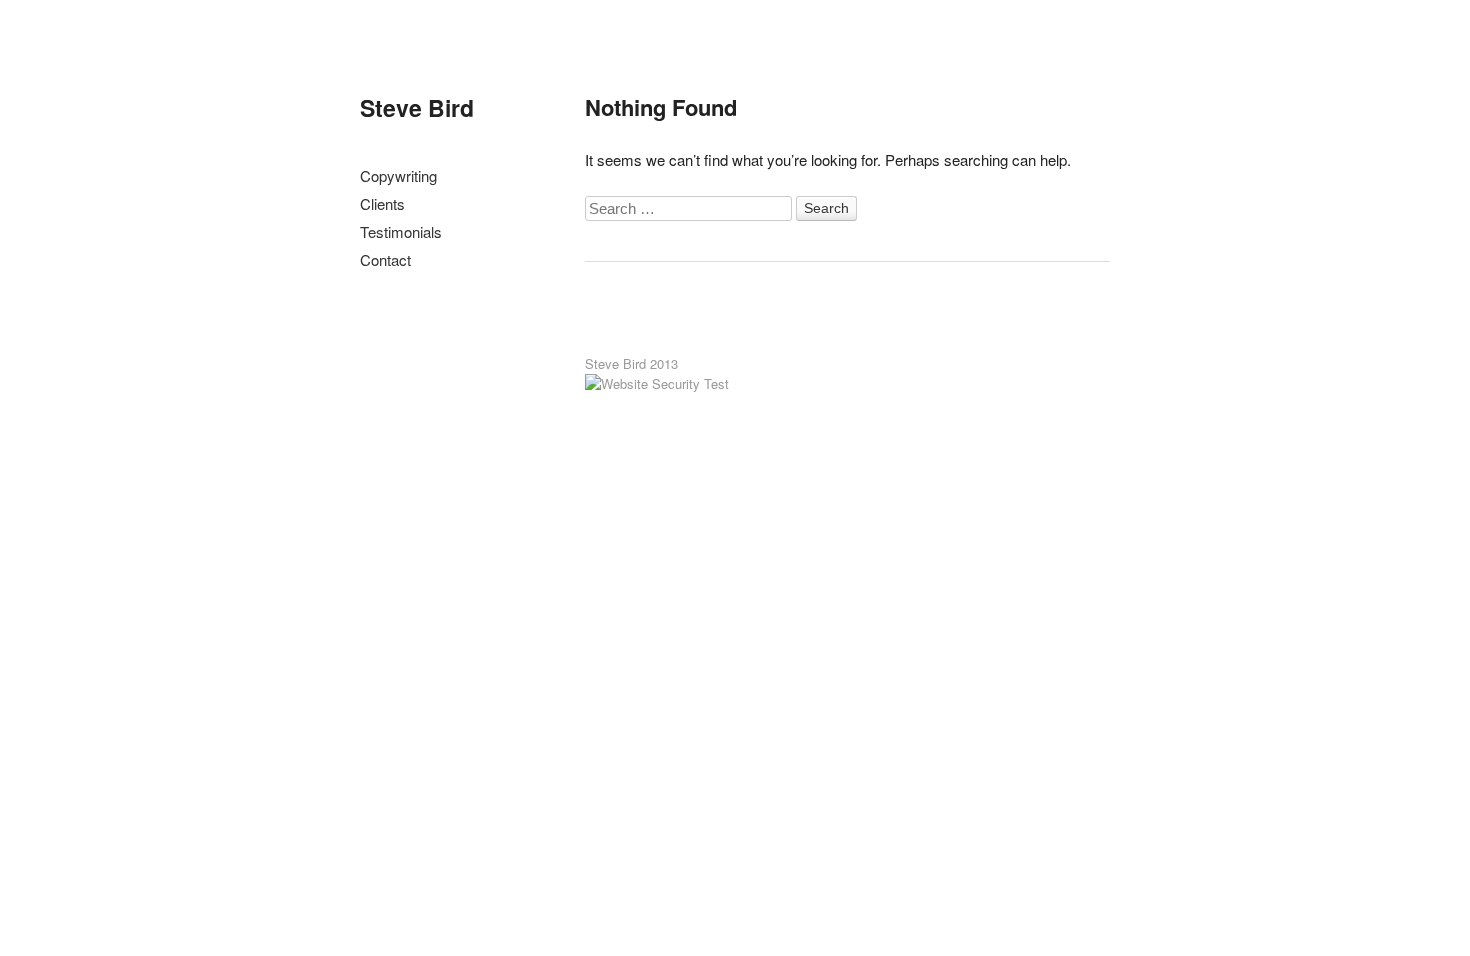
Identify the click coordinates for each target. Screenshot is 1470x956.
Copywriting (398, 175)
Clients (382, 203)
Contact (385, 259)
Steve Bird (417, 107)
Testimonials (401, 231)
